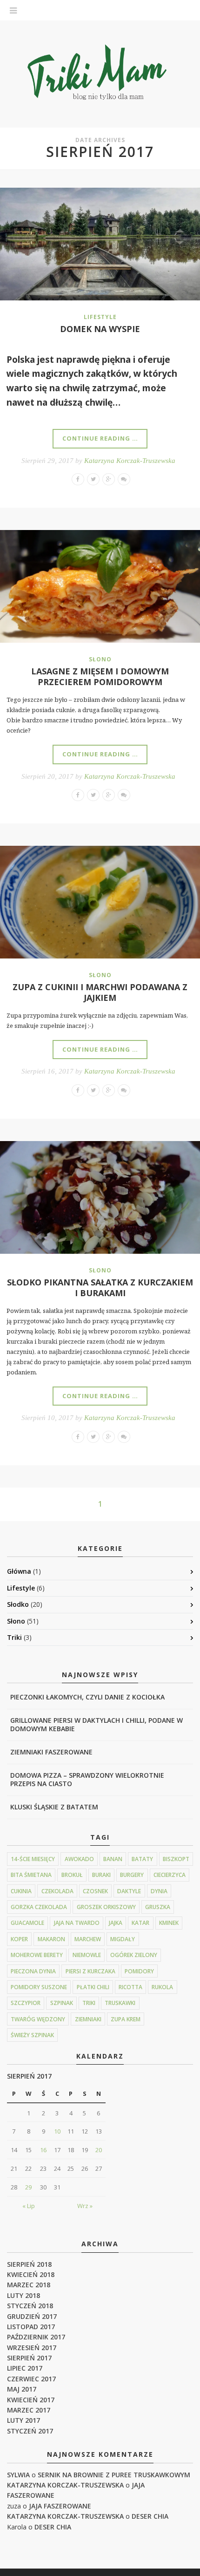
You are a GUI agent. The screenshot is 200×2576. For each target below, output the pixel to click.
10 (57, 2131)
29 (28, 2187)
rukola (162, 1987)
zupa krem (126, 2019)
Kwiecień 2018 (31, 2274)
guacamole (27, 1923)
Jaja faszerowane (60, 2506)
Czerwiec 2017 (31, 2379)
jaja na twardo (77, 1923)
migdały (123, 1939)
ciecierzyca (170, 1875)
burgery (132, 1875)
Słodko (18, 1604)
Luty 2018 (23, 2295)
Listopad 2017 (31, 2327)
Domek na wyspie (100, 329)
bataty (142, 1859)
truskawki (120, 2003)
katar (140, 1923)
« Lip (29, 2206)
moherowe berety (37, 1955)
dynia (159, 1891)
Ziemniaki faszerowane (51, 1752)
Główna (19, 1571)
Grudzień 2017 (32, 2316)
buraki (101, 1875)
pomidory (139, 1971)
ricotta (130, 1987)
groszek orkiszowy (106, 1907)
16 (43, 2150)
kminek (169, 1923)
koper (19, 1939)
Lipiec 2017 (25, 2368)
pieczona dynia (33, 1971)
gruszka (158, 1907)
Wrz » (85, 2206)
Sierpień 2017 (29, 2358)
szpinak (62, 2003)
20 (99, 2150)
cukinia (21, 1891)
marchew (88, 1939)
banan (113, 1859)
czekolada (57, 1891)
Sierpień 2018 (29, 2264)
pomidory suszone (39, 1987)
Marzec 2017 (29, 2410)
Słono (100, 659)
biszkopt (176, 1859)
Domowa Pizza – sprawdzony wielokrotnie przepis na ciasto (87, 1779)
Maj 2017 (22, 2389)
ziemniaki (88, 2019)
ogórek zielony (134, 1955)
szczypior (26, 2003)
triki (89, 2003)
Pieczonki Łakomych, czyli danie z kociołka (87, 1697)
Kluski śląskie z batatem (54, 1807)
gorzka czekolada (39, 1907)
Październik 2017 (36, 2337)
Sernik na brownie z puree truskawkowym (114, 2475)
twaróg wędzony (38, 2019)
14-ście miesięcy (33, 1859)
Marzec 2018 (29, 2285)
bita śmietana (31, 1875)
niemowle (87, 1955)
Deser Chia (150, 2516)
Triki (14, 1637)
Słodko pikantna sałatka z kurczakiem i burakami (100, 1288)
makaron (51, 1939)
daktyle (129, 1891)
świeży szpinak (32, 2035)
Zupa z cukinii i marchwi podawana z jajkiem (100, 992)
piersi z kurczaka (90, 1971)
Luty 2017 (23, 2420)
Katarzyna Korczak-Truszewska (130, 461)
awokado (79, 1859)
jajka (116, 1923)
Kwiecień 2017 (31, 2400)
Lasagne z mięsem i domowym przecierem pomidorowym (100, 676)
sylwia (18, 2475)
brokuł (72, 1875)
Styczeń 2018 (30, 2306)
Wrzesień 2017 (32, 2348)
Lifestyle (100, 317)
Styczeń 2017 (30, 2431)
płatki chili (93, 1987)
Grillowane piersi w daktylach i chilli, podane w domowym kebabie (97, 1724)
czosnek (95, 1891)
